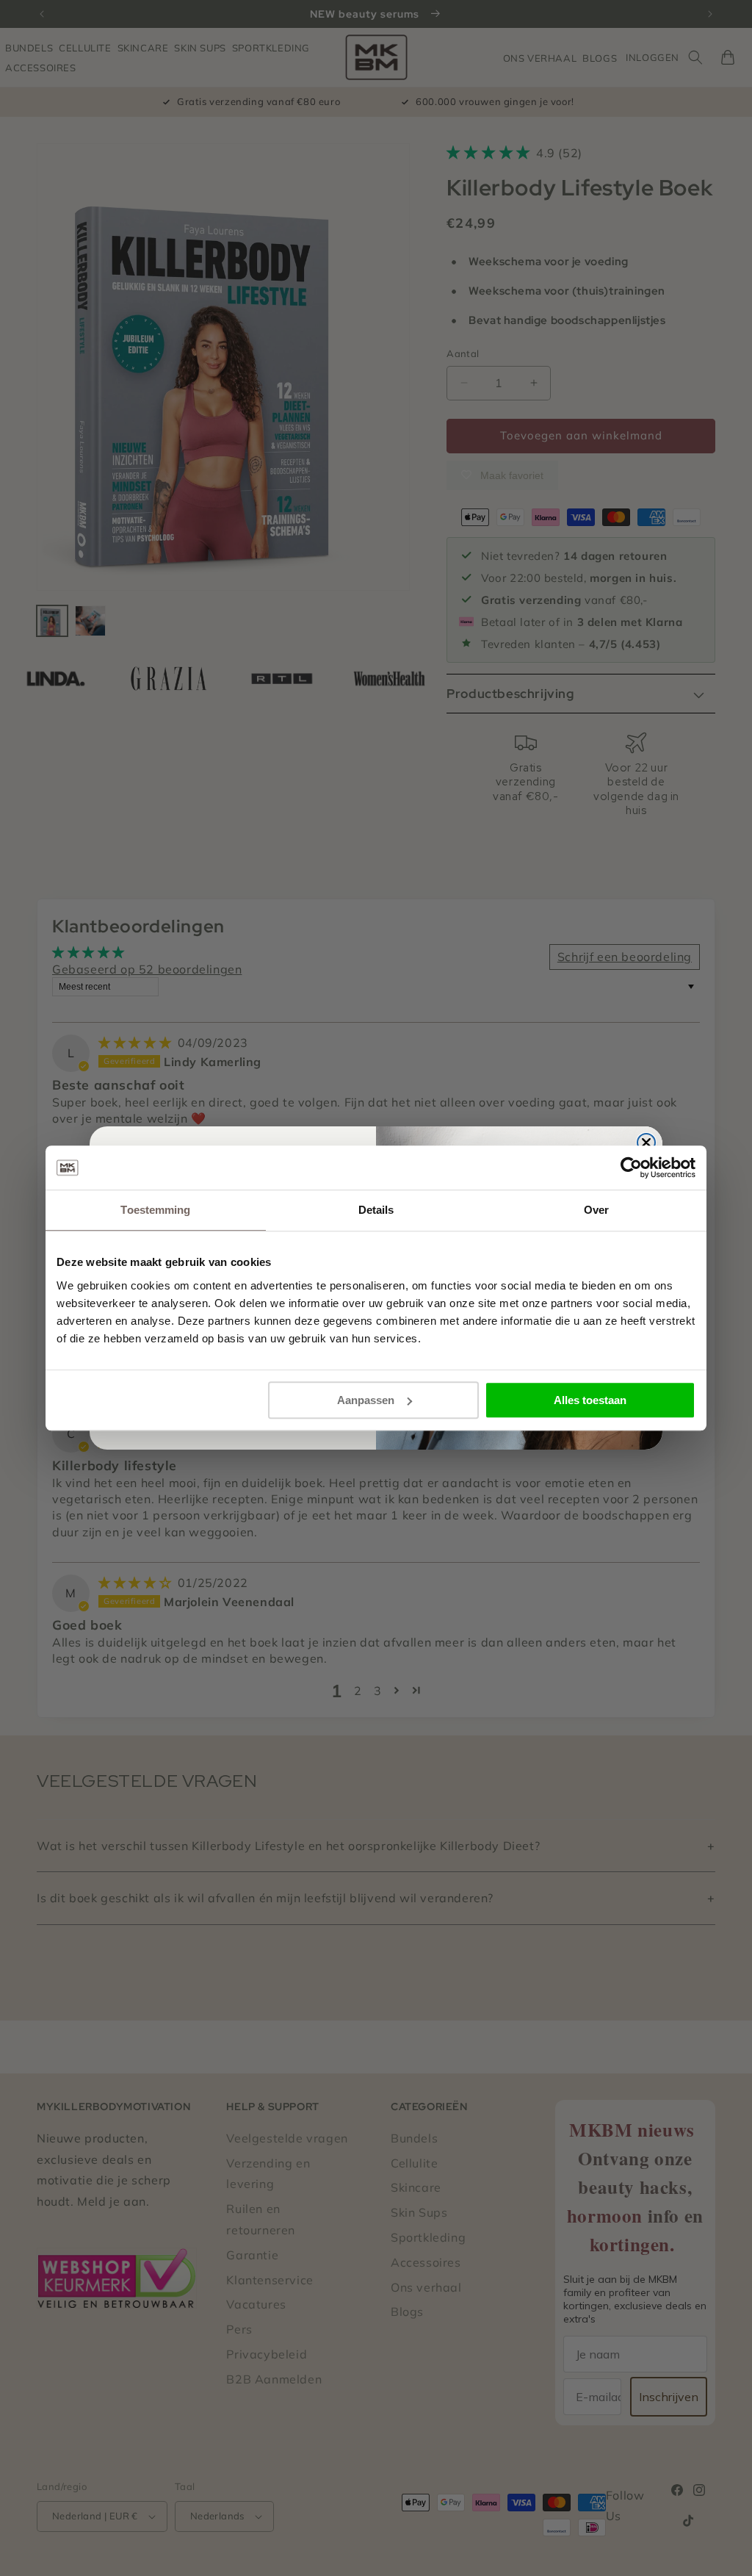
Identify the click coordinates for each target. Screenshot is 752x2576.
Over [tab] (596, 1210)
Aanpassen (366, 1400)
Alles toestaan (590, 1400)
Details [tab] (376, 1210)
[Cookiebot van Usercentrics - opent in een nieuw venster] (631, 1168)
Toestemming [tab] (155, 1210)
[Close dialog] (646, 1143)
